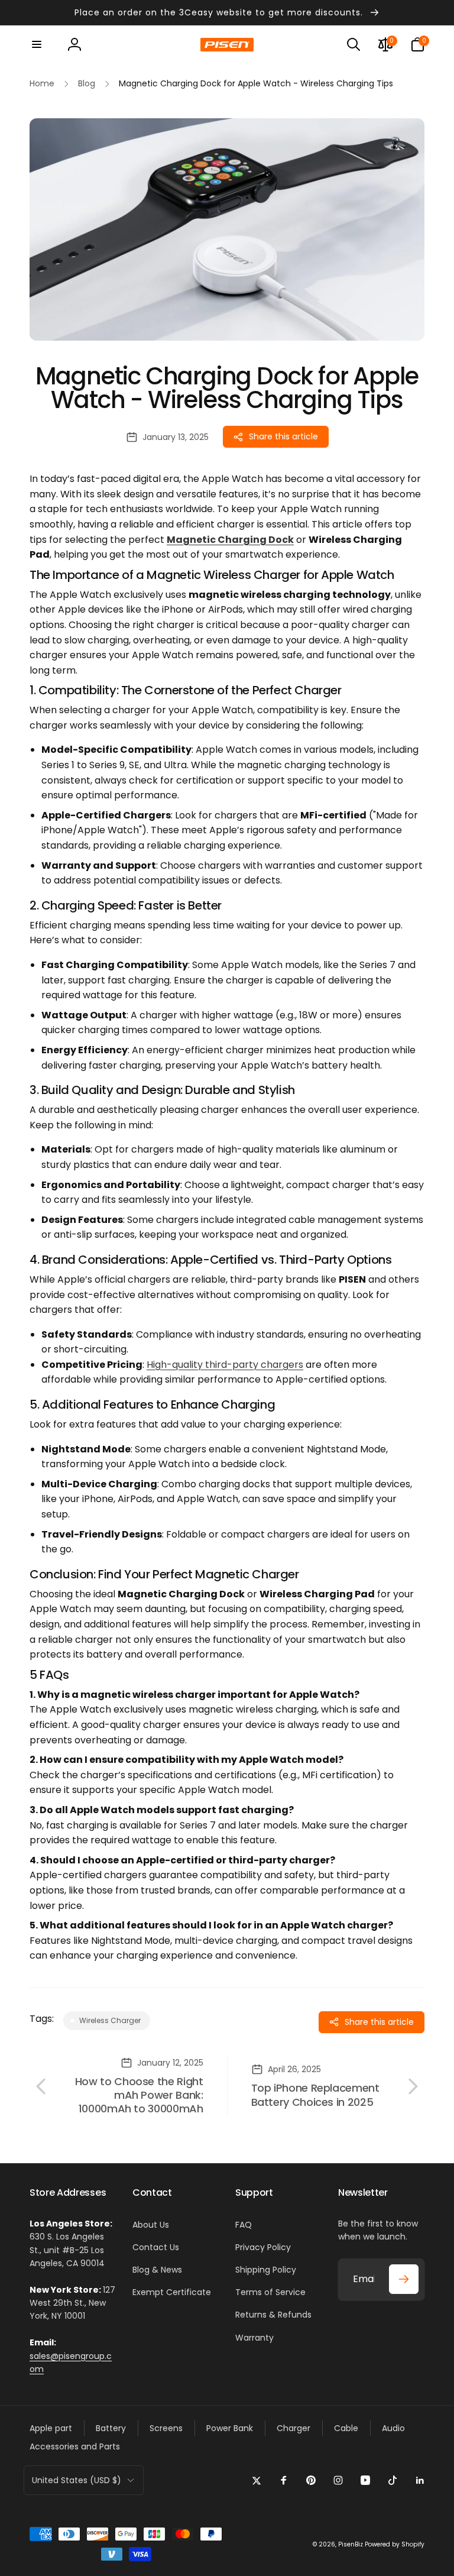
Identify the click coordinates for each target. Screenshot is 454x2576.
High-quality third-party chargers (225, 1365)
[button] (37, 44)
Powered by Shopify (395, 2544)
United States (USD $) (77, 2480)
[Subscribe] (404, 2279)
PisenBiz (351, 2544)
